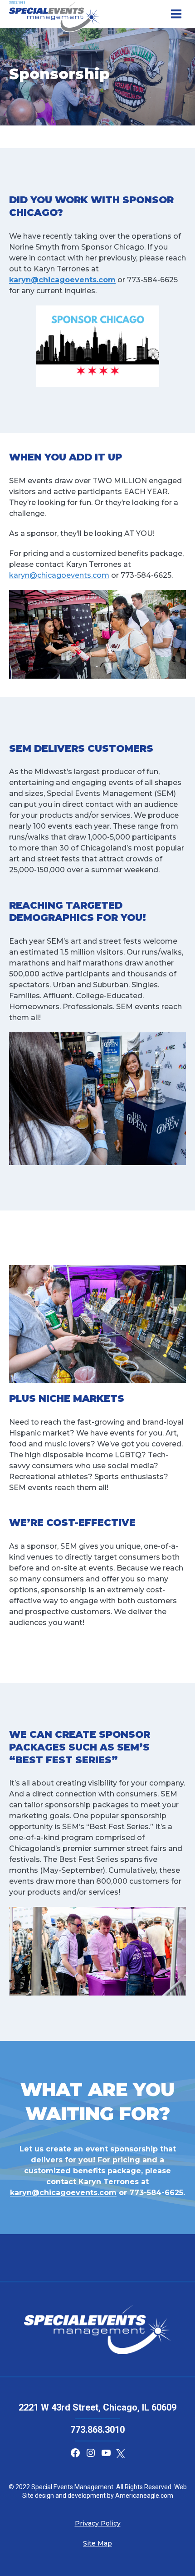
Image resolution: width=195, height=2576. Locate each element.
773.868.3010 (97, 2430)
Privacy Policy (98, 2523)
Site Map (97, 2543)
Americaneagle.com (144, 2496)
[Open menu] (176, 14)
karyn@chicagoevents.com (59, 575)
